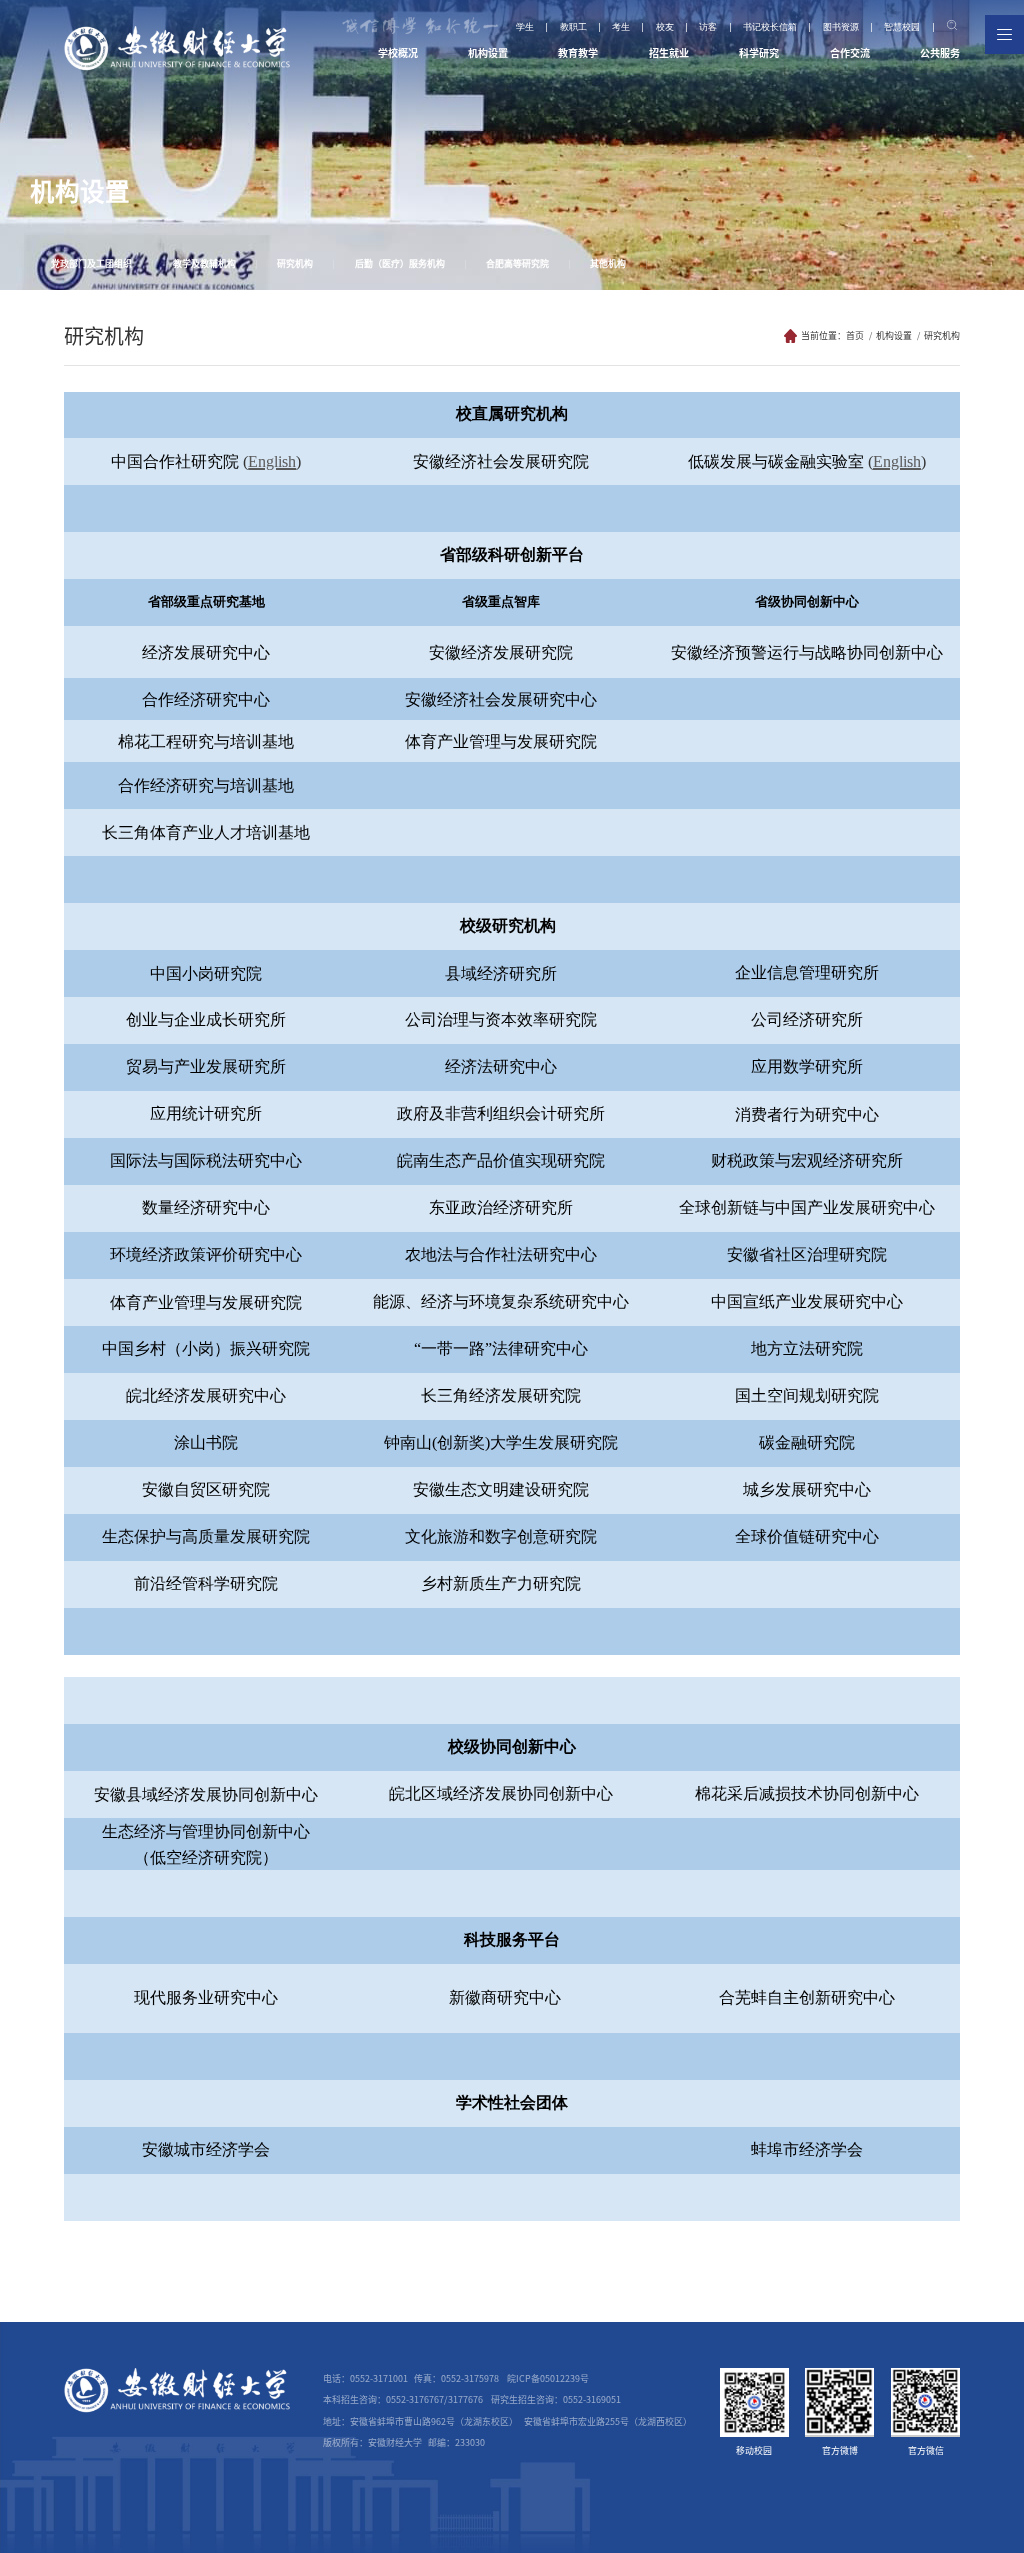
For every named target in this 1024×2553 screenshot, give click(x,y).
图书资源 (841, 27)
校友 (665, 27)
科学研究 (759, 53)
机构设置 (488, 53)
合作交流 (850, 53)
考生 (621, 27)
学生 (525, 27)
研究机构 (942, 335)
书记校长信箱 (770, 27)
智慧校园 (902, 27)
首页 (855, 335)
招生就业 (669, 53)
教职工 (573, 27)
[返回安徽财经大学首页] (177, 32)
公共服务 (940, 53)
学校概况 (398, 53)
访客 (708, 27)
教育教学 (578, 53)
